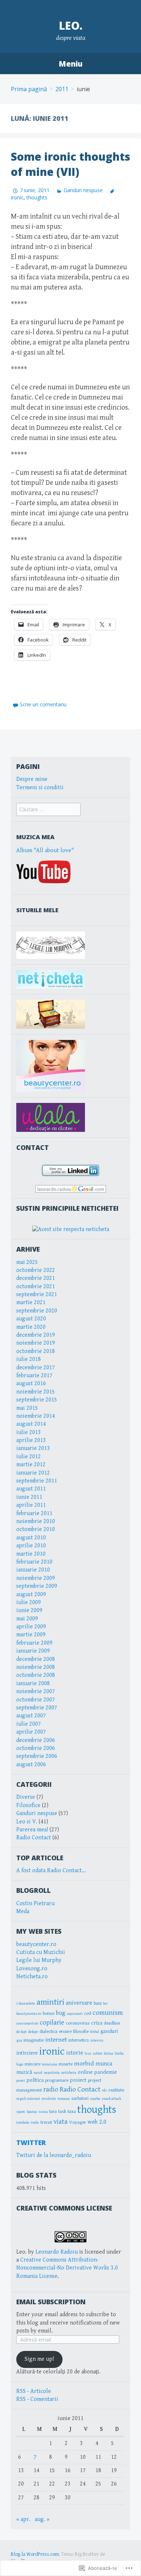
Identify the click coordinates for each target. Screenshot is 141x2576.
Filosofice (28, 1805)
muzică (24, 2072)
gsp (19, 2040)
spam (21, 2112)
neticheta (69, 2073)
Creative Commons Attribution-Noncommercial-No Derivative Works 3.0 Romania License (67, 2268)
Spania (32, 2112)
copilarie (52, 2023)
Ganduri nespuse (83, 190)
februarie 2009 (34, 1643)
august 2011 (31, 1489)
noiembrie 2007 (36, 1691)
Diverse (26, 1797)
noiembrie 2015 (36, 1392)
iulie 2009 (29, 1602)
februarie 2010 (34, 1562)
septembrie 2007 (37, 1708)
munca (104, 2064)
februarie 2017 (34, 1376)
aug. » (42, 2519)
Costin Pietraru (35, 1904)
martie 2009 (31, 1635)
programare (57, 2080)
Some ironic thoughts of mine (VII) (70, 164)
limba (119, 2053)
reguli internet (28, 2099)
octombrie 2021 (36, 1287)
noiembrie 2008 (36, 1667)
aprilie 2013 (31, 1440)
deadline (112, 2023)
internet (56, 2040)
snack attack (111, 2099)
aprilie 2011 (31, 1505)
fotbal (95, 2032)
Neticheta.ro (32, 1977)
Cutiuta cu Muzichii (41, 1952)
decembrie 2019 (36, 1335)
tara (53, 2111)
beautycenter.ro (36, 1944)
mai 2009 (27, 1619)
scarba (95, 2099)
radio (51, 2089)
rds (104, 2090)
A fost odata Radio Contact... (51, 1871)
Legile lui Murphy (39, 1960)
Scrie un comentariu (43, 704)
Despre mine (32, 779)
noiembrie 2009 (36, 1578)
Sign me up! (39, 2359)
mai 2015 (27, 1408)
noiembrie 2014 (36, 1416)
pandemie (105, 2072)
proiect (78, 2080)
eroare (65, 2031)
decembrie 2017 (36, 1368)
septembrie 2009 (37, 1586)
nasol (38, 2073)
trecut (46, 2122)
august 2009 (31, 1594)
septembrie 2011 (37, 1481)
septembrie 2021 (37, 1295)
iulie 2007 (29, 1724)
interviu (97, 2040)
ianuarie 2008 (33, 1684)
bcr (105, 2004)
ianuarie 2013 (33, 1448)
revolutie (49, 2099)
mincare (33, 2064)
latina (108, 2053)
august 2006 (31, 1765)
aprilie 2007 (31, 1732)
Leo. (71, 26)
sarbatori (80, 2098)
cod (87, 2013)
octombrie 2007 (36, 1700)
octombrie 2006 (36, 1748)
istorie (75, 2053)
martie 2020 (31, 1327)
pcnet (21, 2081)
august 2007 (31, 1716)
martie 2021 (31, 1302)
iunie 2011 (29, 1497)
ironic (52, 2052)
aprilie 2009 (31, 1627)
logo (20, 2064)
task (62, 2111)
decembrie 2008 (36, 1659)
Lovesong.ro (32, 1969)
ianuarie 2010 (33, 1570)
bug (61, 2013)
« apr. (23, 2519)
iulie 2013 (29, 1432)
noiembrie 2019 (36, 1343)
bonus (49, 2013)
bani (98, 2003)
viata (61, 2122)
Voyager (78, 2122)
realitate (116, 2090)
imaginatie (34, 2040)
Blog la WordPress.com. (35, 2554)
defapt (33, 2032)
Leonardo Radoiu (57, 2252)
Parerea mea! (32, 1830)
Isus (88, 2053)
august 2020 (31, 1319)
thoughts (37, 197)
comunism (108, 2013)
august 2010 (31, 1538)
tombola (23, 2123)
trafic (35, 2123)
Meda (23, 1911)
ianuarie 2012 (33, 1473)
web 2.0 (97, 2122)
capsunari (75, 2014)
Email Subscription (51, 2302)
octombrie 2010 (36, 1529)
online (85, 2072)
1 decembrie (26, 2004)
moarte (66, 2064)
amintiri (50, 2002)
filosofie (81, 2031)
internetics (79, 2040)
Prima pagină (29, 89)
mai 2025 (27, 1262)
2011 (62, 89)
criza (97, 2023)
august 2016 (31, 1384)
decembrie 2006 (36, 1740)
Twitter (31, 2143)
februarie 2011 (34, 1513)
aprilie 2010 (31, 1546)
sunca (43, 2112)
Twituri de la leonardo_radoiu (54, 2155)
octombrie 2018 (36, 1351)
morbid (84, 2063)
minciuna (50, 2064)
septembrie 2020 (37, 1311)
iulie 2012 (29, 1457)
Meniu (70, 64)
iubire (98, 2053)
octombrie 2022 (36, 1270)
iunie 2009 (29, 1610)
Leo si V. (27, 1822)
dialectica (48, 2031)
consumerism (27, 2023)
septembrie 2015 (37, 1400)
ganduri (109, 2031)
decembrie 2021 (36, 1278)
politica (35, 2080)
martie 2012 (31, 1465)
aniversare (79, 2003)
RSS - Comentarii (37, 2399)
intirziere (27, 2053)
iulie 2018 (29, 1359)
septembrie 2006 (37, 1756)
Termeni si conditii (40, 788)
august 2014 (31, 1424)
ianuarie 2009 (33, 1651)
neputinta (52, 2073)
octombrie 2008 (36, 1675)
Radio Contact (34, 1838)
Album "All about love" (45, 851)
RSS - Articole (34, 2391)
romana (64, 2099)
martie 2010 (31, 1554)
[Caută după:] (48, 810)
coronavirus (78, 2023)
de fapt (22, 2032)
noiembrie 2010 (36, 1521)
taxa (72, 2111)
